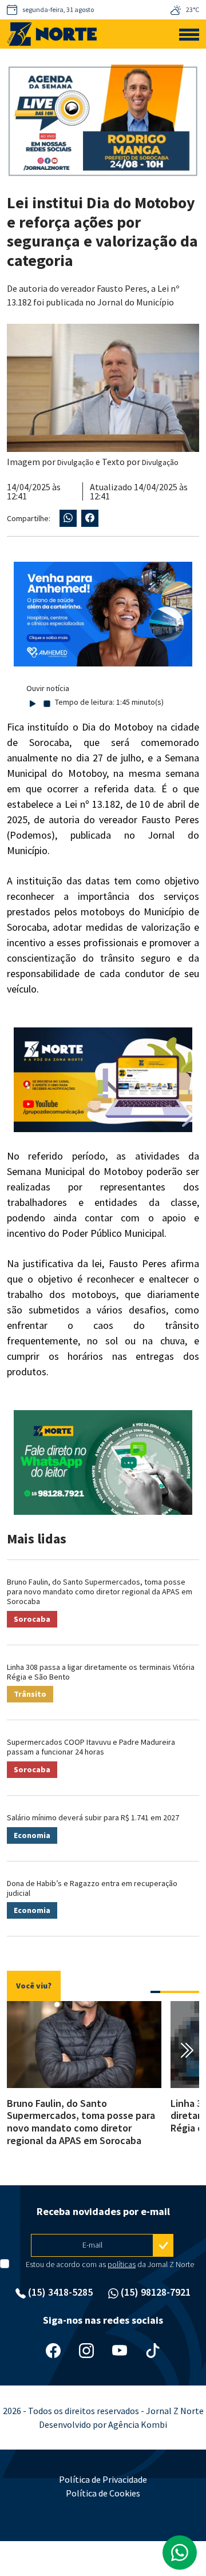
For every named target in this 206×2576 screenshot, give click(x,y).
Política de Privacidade (103, 2479)
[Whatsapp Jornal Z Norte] (180, 2553)
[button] (155, 1992)
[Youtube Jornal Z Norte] (120, 2350)
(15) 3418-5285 (59, 2292)
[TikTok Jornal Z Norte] (153, 2350)
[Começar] (33, 702)
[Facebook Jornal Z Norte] (53, 2350)
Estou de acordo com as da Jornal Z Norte (110, 2264)
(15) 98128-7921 (154, 2292)
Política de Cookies (103, 2493)
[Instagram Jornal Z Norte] (86, 2350)
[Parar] (47, 702)
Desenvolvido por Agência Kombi (103, 2424)
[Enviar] (163, 2245)
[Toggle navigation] (189, 34)
